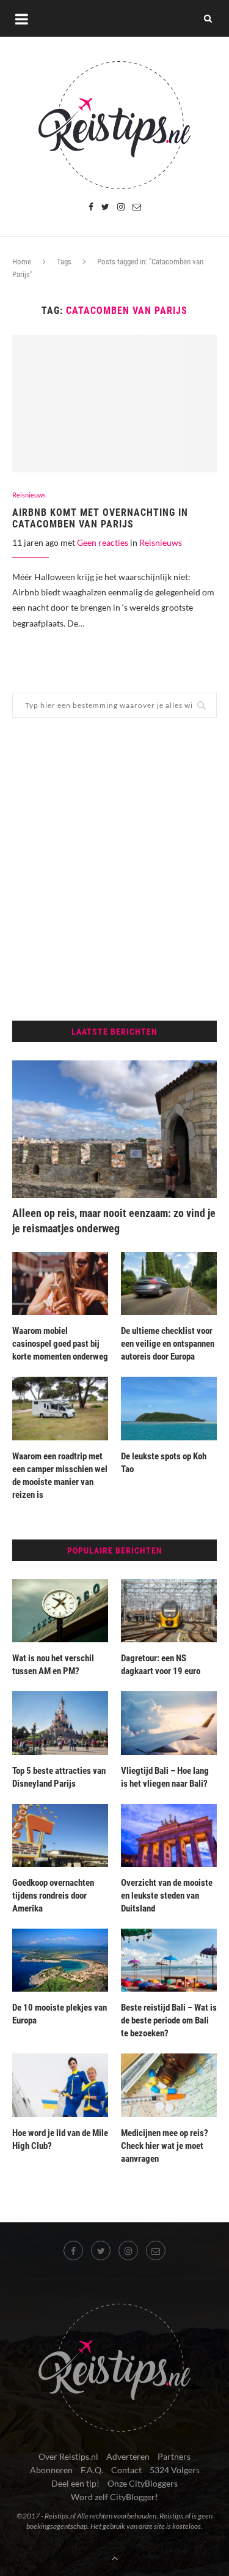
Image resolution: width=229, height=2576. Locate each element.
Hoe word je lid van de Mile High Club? (60, 2139)
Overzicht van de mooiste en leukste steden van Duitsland (167, 1896)
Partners (174, 2456)
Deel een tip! (75, 2483)
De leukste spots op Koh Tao (164, 1463)
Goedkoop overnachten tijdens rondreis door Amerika (53, 1896)
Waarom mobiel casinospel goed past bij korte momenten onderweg (60, 1344)
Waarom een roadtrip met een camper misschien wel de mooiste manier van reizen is (60, 1476)
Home (22, 262)
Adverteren (128, 2456)
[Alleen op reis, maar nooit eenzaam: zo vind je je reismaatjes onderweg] (114, 1129)
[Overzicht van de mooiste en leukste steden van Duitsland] (169, 1835)
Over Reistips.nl (68, 2456)
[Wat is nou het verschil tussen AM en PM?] (60, 1611)
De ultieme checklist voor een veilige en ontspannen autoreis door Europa (168, 1344)
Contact (126, 2470)
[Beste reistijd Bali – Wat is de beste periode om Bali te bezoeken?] (169, 1960)
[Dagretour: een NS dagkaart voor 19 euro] (169, 1611)
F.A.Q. (92, 2470)
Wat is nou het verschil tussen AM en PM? (53, 1665)
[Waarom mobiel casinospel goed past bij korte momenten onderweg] (60, 1283)
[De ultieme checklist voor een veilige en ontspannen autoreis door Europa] (169, 1283)
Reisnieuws (29, 495)
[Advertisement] (114, 869)
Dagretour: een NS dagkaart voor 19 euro (161, 1665)
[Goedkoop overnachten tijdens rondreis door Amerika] (60, 1835)
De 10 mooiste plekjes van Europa (60, 2014)
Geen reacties (103, 542)
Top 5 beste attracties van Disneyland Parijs (59, 1777)
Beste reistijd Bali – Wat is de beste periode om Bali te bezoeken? (169, 2020)
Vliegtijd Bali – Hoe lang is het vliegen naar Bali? (165, 1777)
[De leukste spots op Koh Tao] (169, 1408)
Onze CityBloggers (143, 2483)
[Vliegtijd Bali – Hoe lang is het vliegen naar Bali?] (169, 1723)
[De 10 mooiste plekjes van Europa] (60, 1960)
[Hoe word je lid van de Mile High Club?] (60, 2085)
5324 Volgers (175, 2470)
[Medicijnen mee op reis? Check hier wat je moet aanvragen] (169, 2085)
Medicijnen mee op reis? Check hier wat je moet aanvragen (165, 2146)
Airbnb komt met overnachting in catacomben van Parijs (100, 518)
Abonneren (51, 2470)
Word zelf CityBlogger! (114, 2497)
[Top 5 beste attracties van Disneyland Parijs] (60, 1723)
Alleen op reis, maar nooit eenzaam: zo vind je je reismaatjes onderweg (114, 1221)
